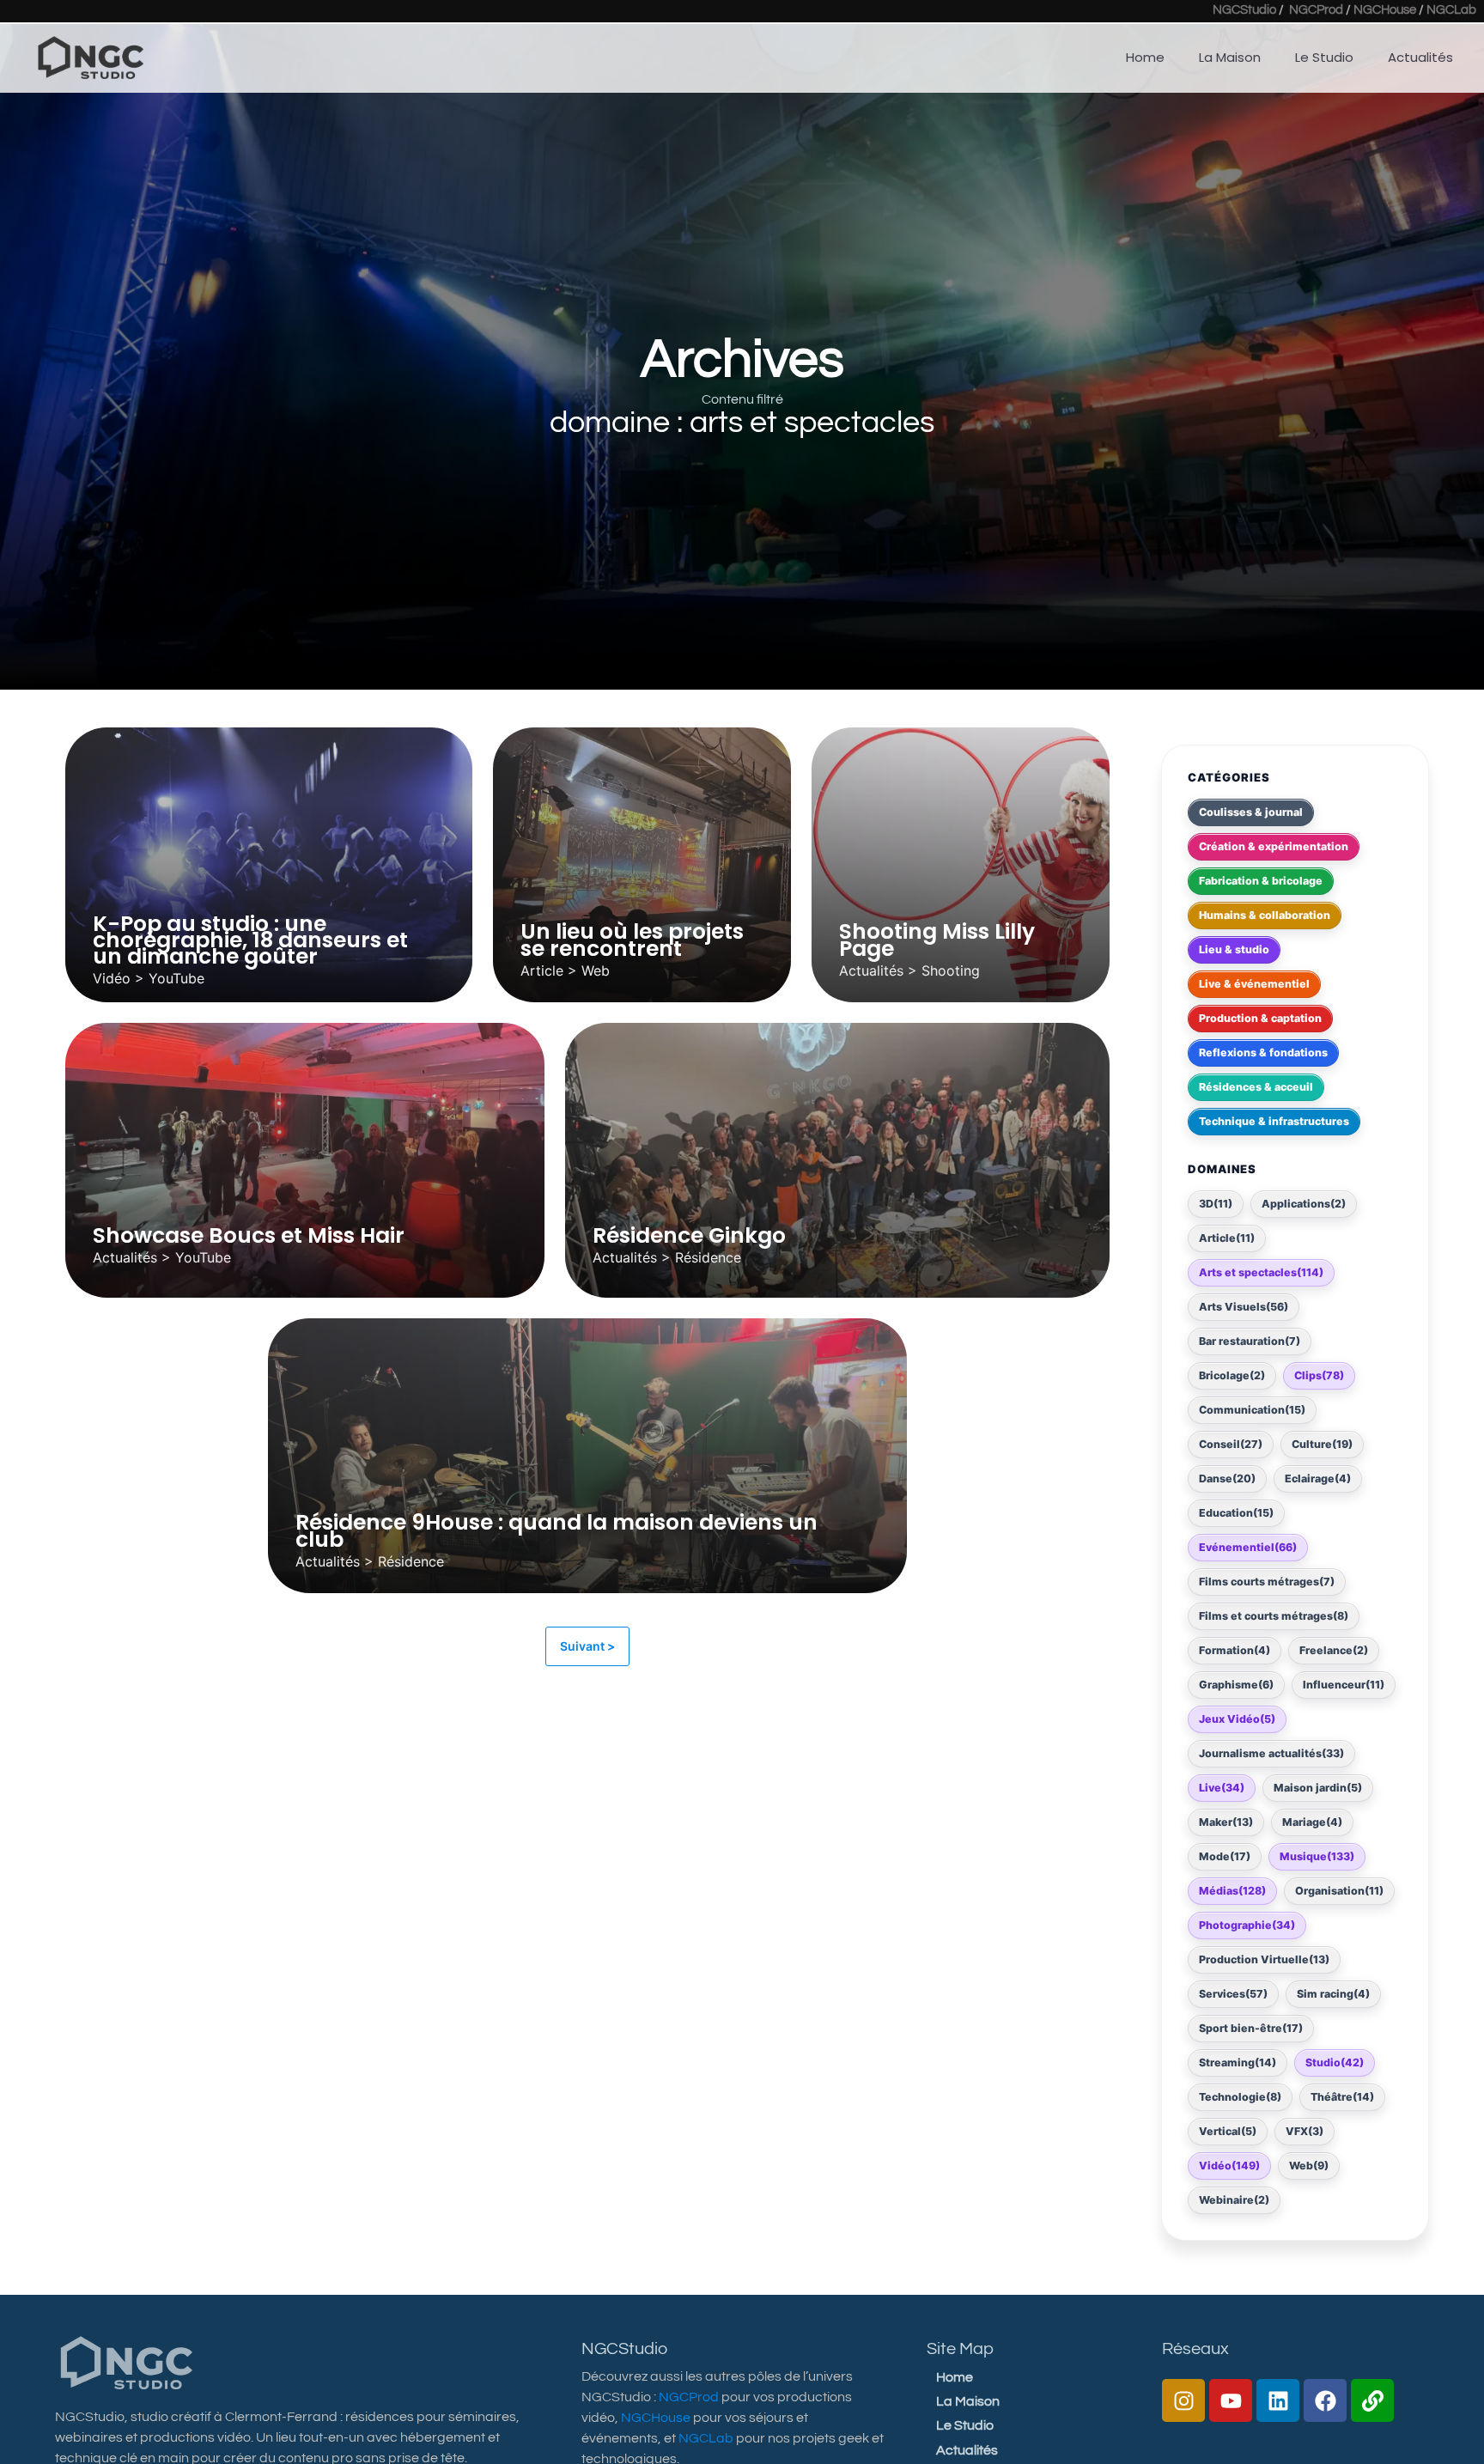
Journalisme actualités (1271, 1752)
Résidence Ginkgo (689, 1235)
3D (1216, 1203)
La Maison (1230, 57)
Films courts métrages (1267, 1581)
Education (1236, 1512)
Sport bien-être (1251, 2027)
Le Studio (1324, 57)
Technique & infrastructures (1274, 1120)
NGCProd (1316, 10)
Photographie (1247, 1924)
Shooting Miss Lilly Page (937, 940)
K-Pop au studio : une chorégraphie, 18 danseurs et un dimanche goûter (250, 940)
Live (1222, 1787)
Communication (1252, 1409)
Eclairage (1318, 1478)
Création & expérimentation (1274, 846)
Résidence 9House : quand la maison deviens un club (556, 1530)
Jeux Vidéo (1237, 1718)
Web (1309, 2165)
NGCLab (1451, 10)
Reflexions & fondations (1263, 1052)
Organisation (1339, 1890)
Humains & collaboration (1265, 914)
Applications (1304, 1203)
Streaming (1238, 2062)
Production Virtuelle (1264, 1959)
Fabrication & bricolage (1261, 880)
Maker (1226, 1821)
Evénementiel (1248, 1546)
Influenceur (1344, 1684)
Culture (1322, 1443)
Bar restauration (1250, 1340)
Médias (1232, 1890)
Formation (1235, 1649)
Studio (1335, 2062)
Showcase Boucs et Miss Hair (249, 1235)
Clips (1319, 1375)
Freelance (1334, 1649)
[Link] (1372, 2400)
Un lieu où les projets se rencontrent (632, 940)
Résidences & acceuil (1256, 1086)
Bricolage (1232, 1375)
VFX (1305, 2130)
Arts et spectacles (1261, 1272)
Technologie (1240, 2096)
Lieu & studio (1234, 949)
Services (1233, 1993)
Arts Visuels (1244, 1306)
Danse (1227, 1478)
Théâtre (1342, 2096)
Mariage (1312, 1821)
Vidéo (1229, 2165)
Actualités (1420, 57)
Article (1227, 1237)
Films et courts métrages (1274, 1615)
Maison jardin (1318, 1787)
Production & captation (1260, 1017)
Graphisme (1236, 1684)
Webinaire (1234, 2199)
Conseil (1231, 1443)
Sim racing (1333, 1993)
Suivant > (587, 1646)
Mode (1225, 1856)
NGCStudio (1244, 10)
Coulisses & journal (1251, 811)
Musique (1317, 1856)
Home (1145, 57)
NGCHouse (1385, 10)
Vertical (1228, 2130)
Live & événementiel (1254, 983)
